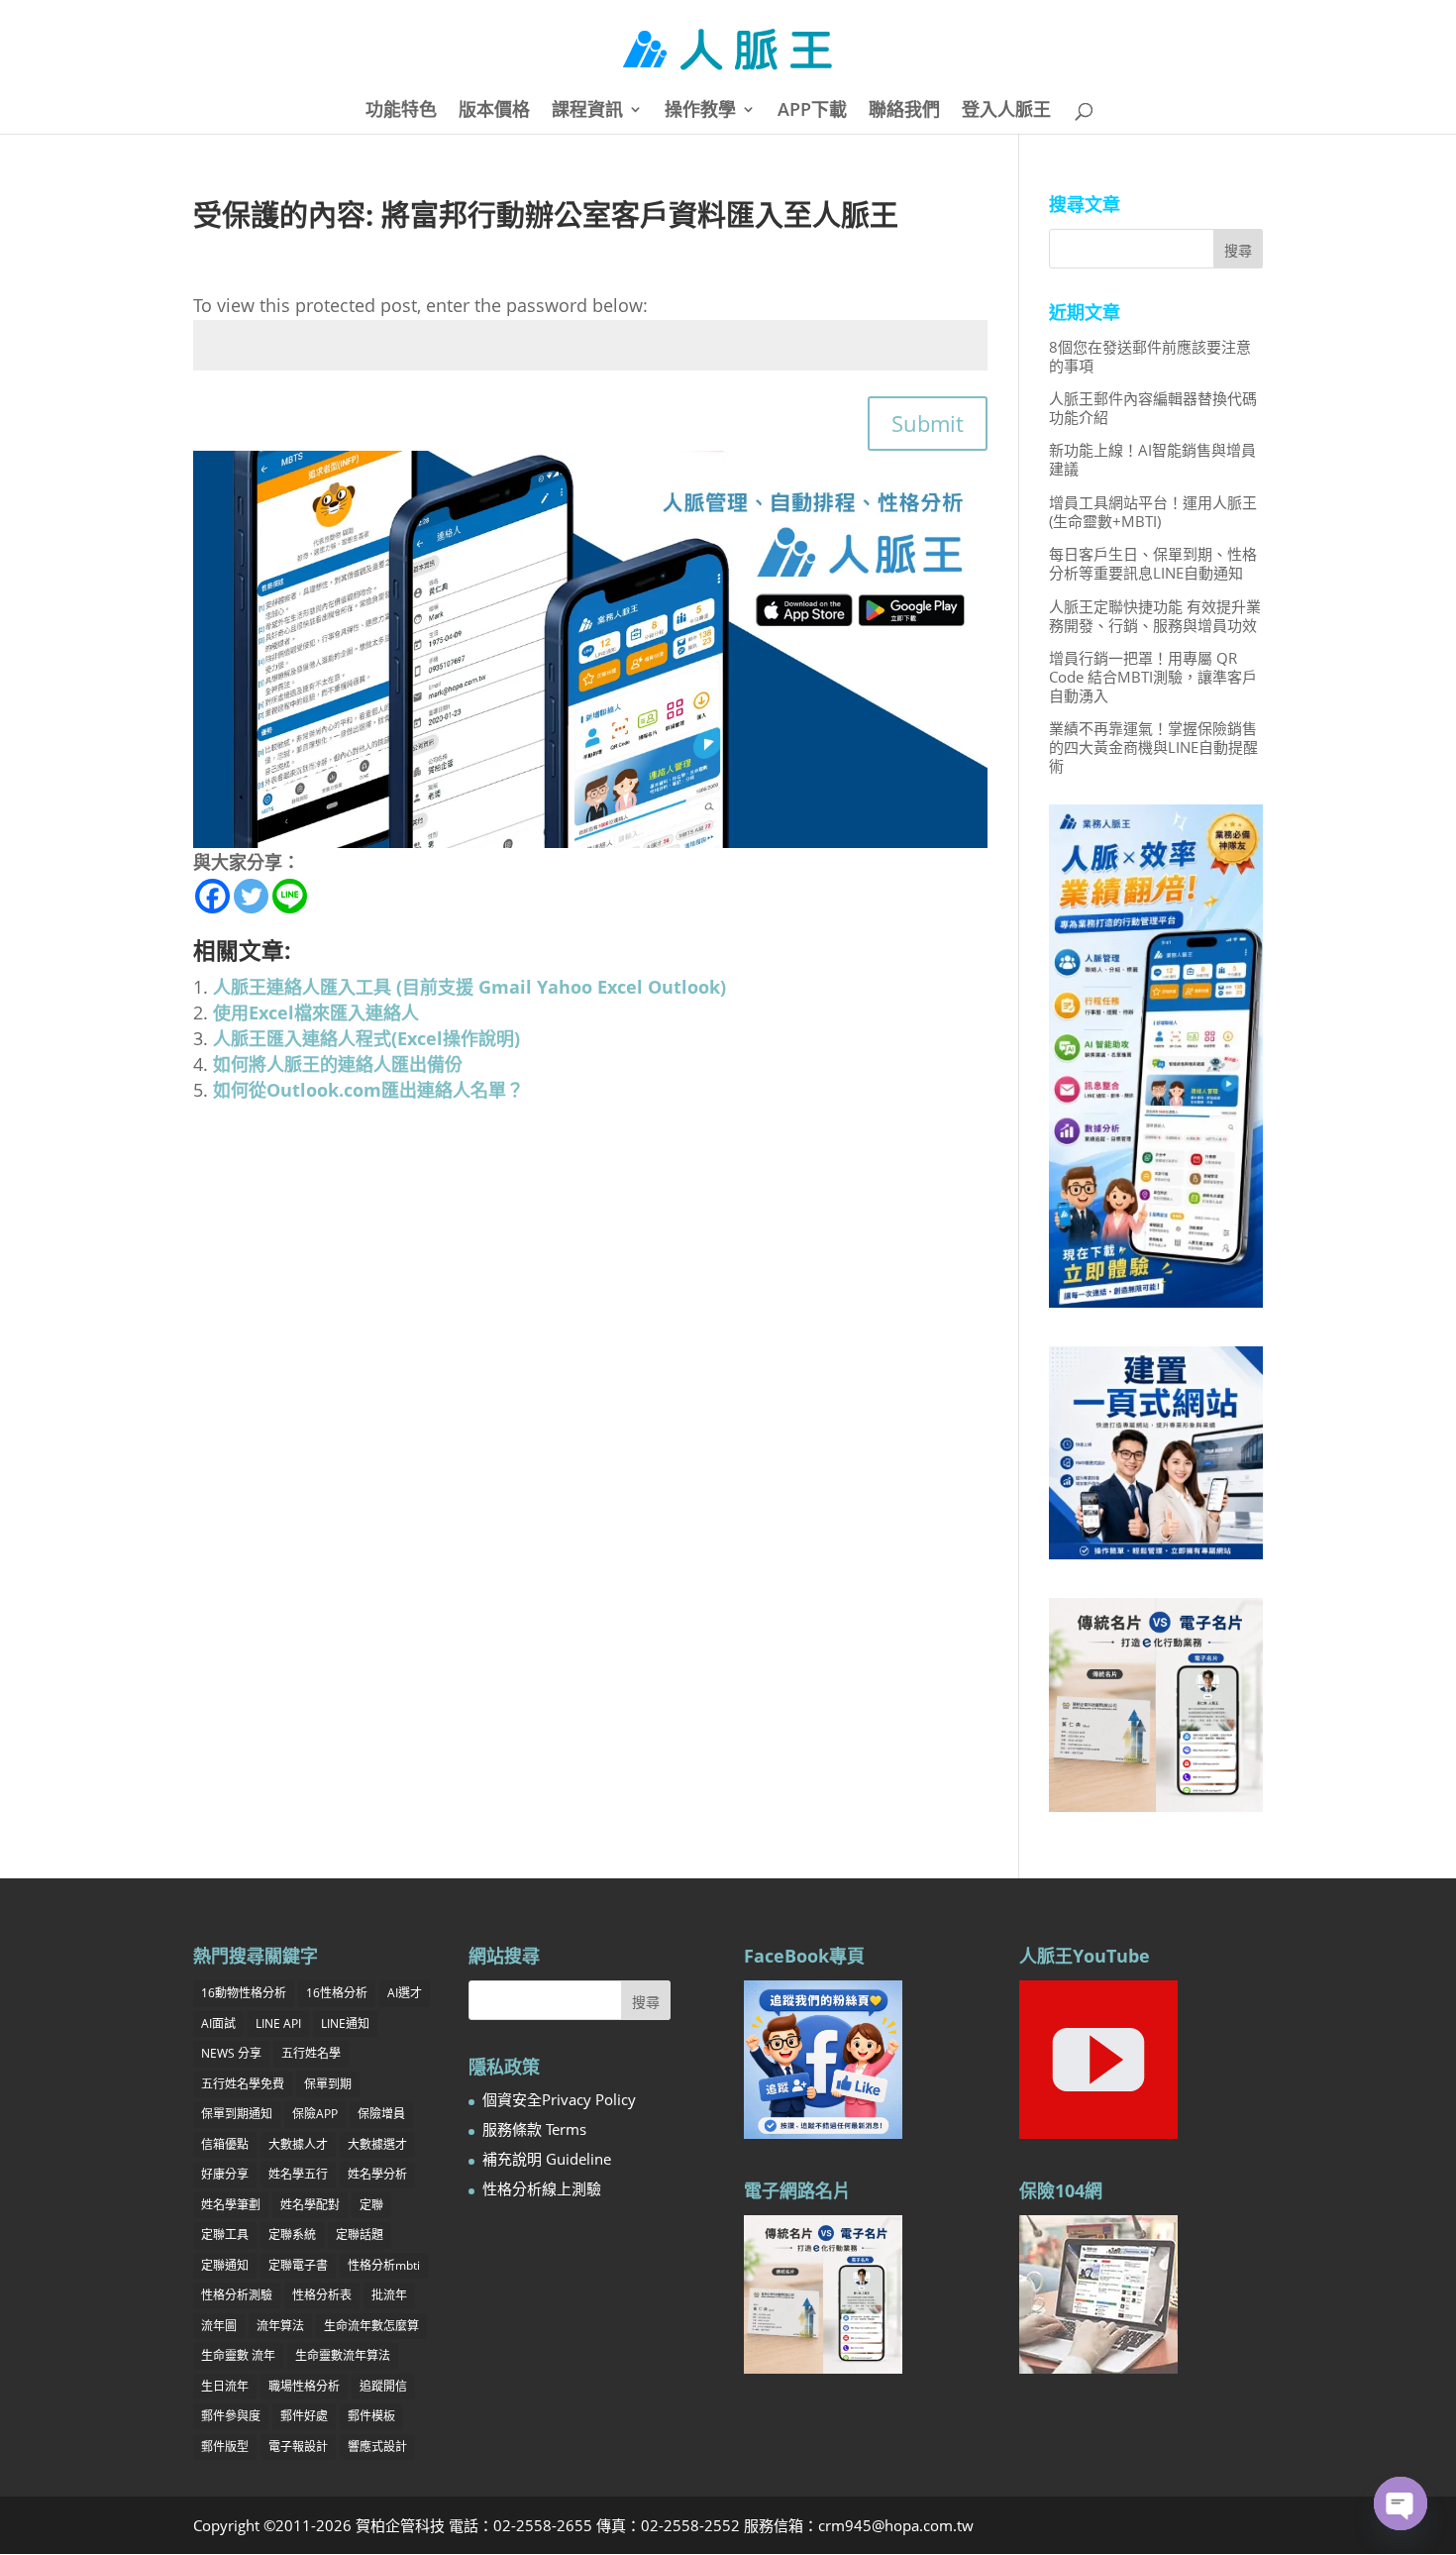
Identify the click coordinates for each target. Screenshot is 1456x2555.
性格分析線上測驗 (542, 2188)
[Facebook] (212, 896)
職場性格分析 (304, 2386)
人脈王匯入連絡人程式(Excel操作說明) (366, 1038)
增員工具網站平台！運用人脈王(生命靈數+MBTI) (1153, 512)
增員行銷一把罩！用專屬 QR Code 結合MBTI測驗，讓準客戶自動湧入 (1153, 677)
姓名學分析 (377, 2174)
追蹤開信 (383, 2386)
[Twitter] (251, 896)
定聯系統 (292, 2235)
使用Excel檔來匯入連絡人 (316, 1012)
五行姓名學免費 (243, 2084)
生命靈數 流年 (238, 2355)
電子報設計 (298, 2447)
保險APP (315, 2114)
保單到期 (328, 2084)
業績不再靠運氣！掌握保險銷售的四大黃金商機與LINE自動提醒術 (1153, 747)
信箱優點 (225, 2144)
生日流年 (225, 2386)
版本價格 (494, 111)
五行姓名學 (311, 2053)
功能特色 (401, 111)
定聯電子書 (298, 2265)
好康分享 (225, 2174)
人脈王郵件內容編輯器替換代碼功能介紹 (1153, 408)
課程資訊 (587, 111)
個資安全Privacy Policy (559, 2099)
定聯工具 (225, 2235)
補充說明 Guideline (547, 2159)
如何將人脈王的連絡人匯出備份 (338, 1064)
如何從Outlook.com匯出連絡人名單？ (368, 1090)
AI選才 (405, 1993)
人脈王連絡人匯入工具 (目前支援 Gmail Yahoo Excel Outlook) (469, 987)
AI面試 (218, 2023)
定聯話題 (360, 2235)
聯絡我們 (904, 111)
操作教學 (700, 111)
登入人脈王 (1006, 111)
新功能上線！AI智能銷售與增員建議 (1152, 459)
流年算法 (280, 2326)
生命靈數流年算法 (343, 2355)
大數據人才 (298, 2144)
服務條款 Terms (534, 2129)
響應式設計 (377, 2447)
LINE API (278, 2023)
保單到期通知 (237, 2114)
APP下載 (812, 111)
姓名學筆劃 (231, 2205)
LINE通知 (345, 2023)
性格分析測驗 (237, 2295)
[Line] (290, 896)
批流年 (389, 2295)
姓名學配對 (310, 2205)
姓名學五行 (298, 2174)
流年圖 (219, 2326)
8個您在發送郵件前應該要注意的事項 (1150, 356)
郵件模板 (371, 2416)
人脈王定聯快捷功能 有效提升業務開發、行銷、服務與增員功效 (1155, 616)
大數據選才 (377, 2144)
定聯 (371, 2205)
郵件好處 (304, 2416)
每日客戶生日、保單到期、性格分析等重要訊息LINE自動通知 (1153, 563)
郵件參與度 (231, 2416)
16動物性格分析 (244, 1993)
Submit (928, 423)
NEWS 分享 (231, 2053)
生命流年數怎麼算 (371, 2326)
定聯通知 (225, 2265)
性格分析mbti (384, 2265)
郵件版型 (225, 2447)
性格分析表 (322, 2295)
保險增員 (381, 2114)
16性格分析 (337, 1993)
